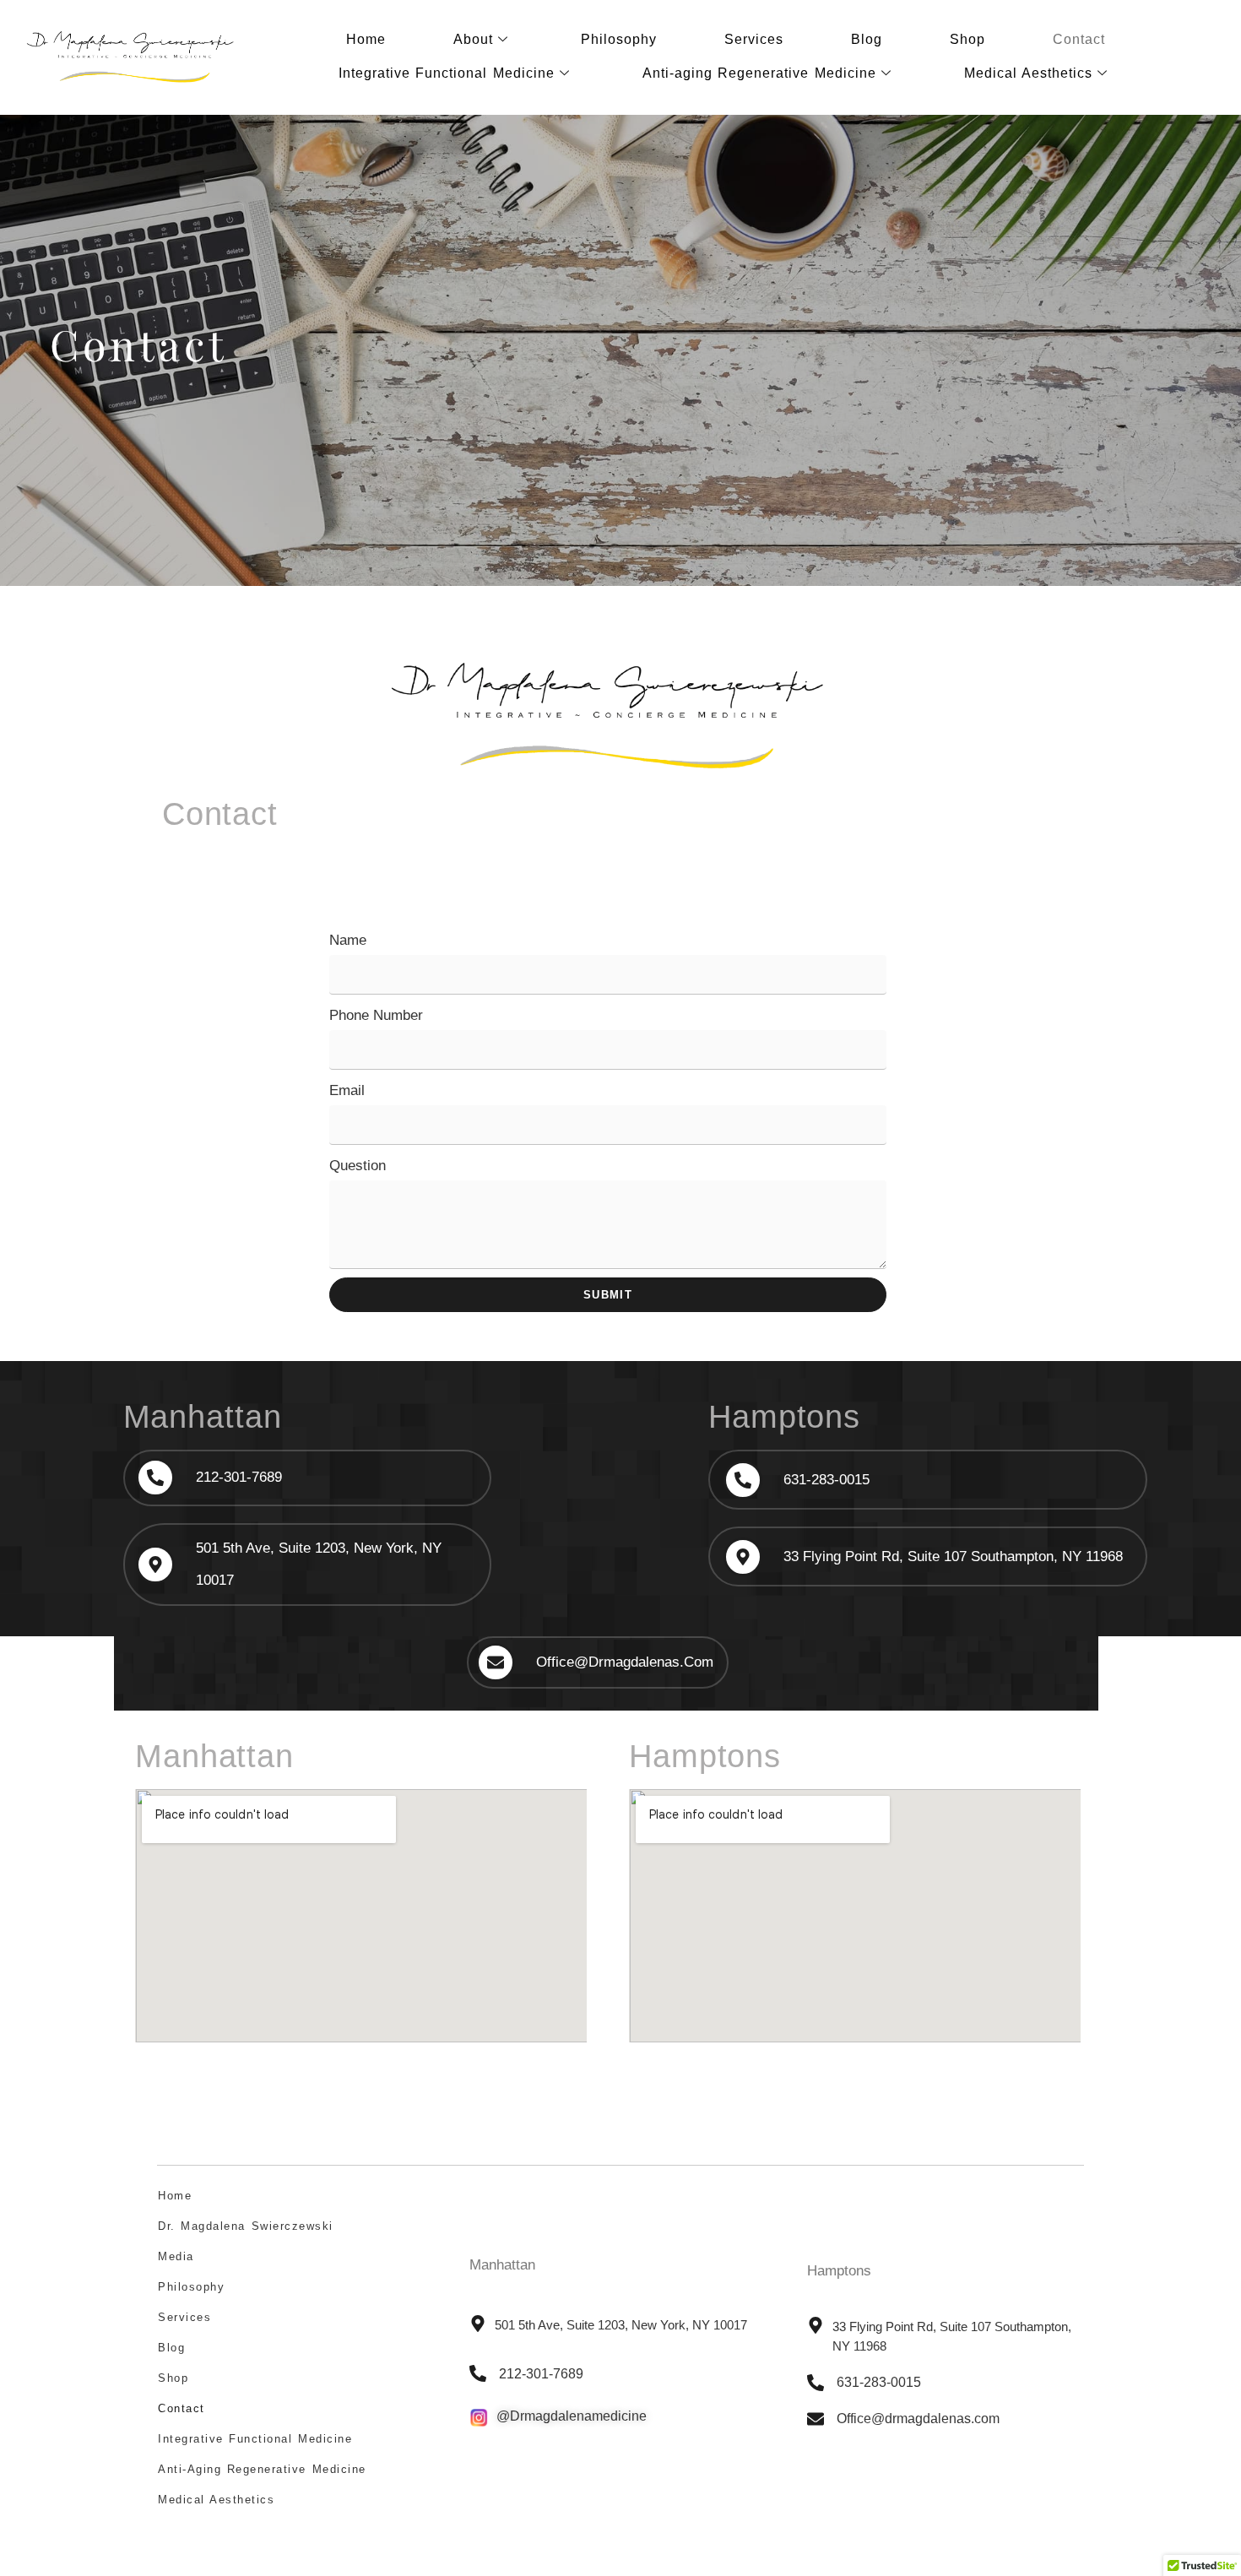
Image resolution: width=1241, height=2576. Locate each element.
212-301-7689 (239, 1477)
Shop (967, 39)
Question (358, 1166)
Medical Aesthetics (1029, 73)
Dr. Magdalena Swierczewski (246, 2226)
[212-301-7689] (155, 1478)
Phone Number (376, 1015)
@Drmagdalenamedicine (572, 2416)
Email (347, 1090)
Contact (1079, 39)
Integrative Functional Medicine (447, 73)
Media (176, 2256)
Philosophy (619, 39)
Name (348, 940)
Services (754, 39)
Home (366, 39)
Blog (867, 39)
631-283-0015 (826, 1480)
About (473, 39)
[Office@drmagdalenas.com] (496, 1662)
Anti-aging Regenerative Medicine (759, 73)
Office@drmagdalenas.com (625, 1662)
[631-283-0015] (743, 1480)
